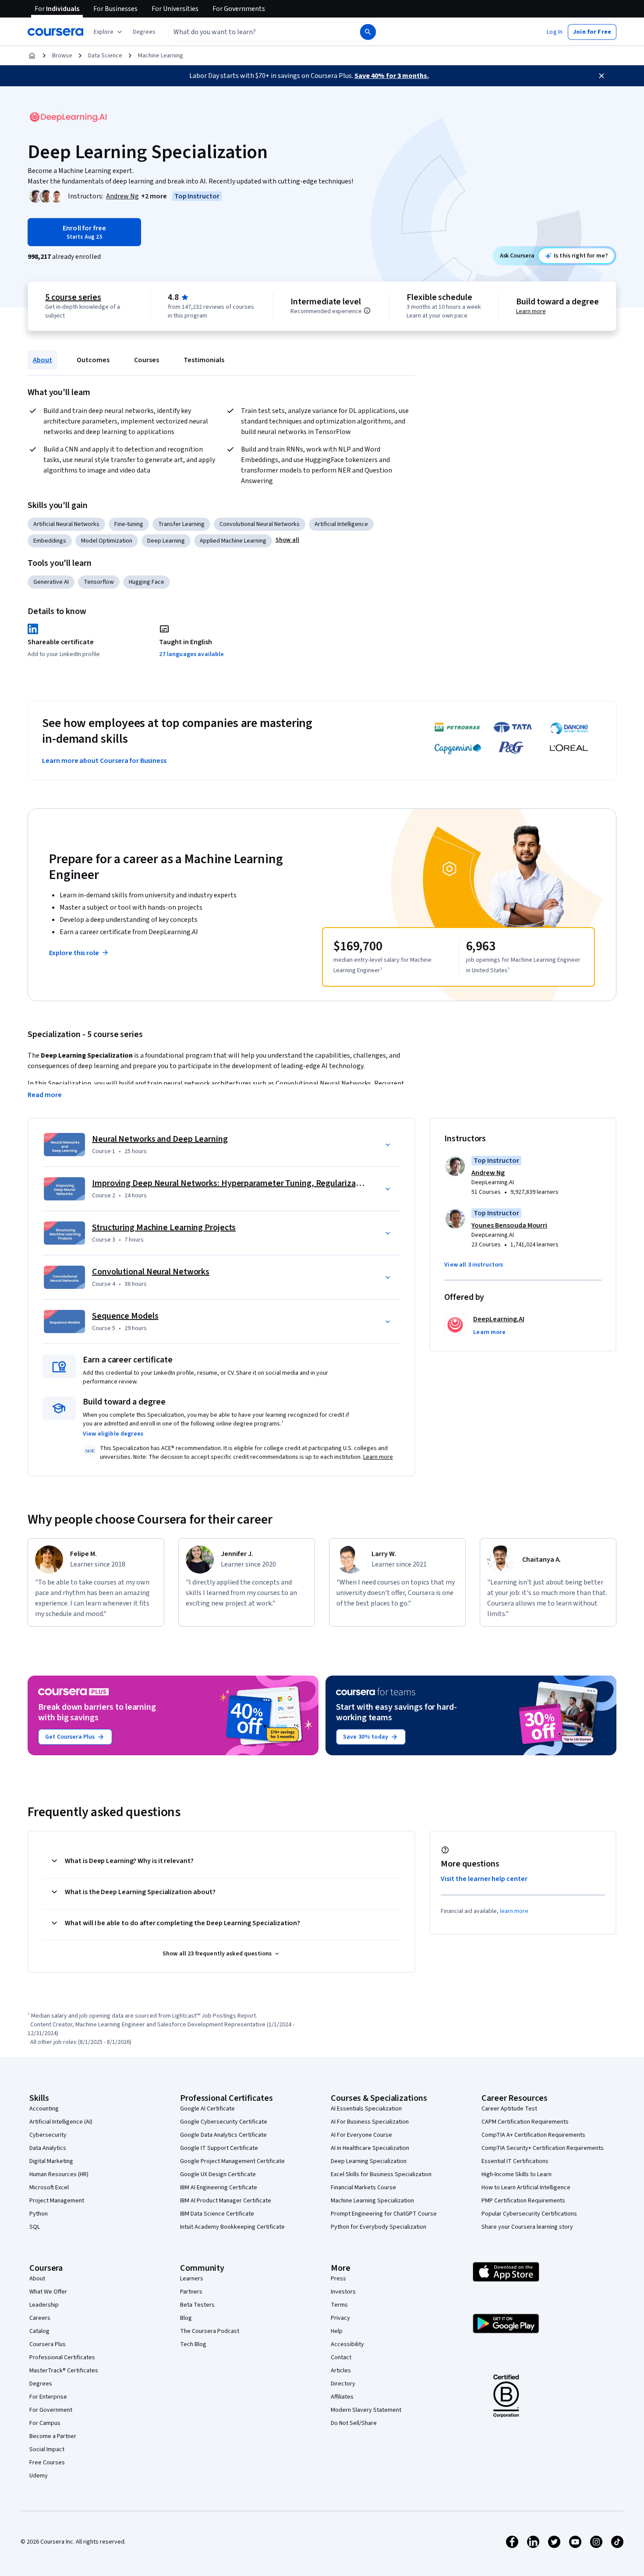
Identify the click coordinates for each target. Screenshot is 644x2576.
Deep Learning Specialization (369, 2161)
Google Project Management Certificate (232, 2161)
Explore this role (74, 953)
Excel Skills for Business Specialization (381, 2174)
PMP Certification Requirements (523, 2201)
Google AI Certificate (207, 2109)
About (42, 360)
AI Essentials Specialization (366, 2109)
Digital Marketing (51, 2161)
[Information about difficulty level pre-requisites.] (367, 311)
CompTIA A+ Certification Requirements (533, 2135)
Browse (62, 56)
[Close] (602, 76)
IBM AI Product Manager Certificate (226, 2201)
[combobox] (255, 32)
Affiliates (342, 2397)
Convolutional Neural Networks (260, 524)
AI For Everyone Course (361, 2135)
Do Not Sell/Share (354, 2423)
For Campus (45, 2423)
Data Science (105, 56)
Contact (341, 2357)
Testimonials (204, 360)
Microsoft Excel (49, 2188)
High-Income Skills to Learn (517, 2174)
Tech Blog (193, 2344)
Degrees (41, 2384)
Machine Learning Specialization (372, 2201)
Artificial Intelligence (341, 524)
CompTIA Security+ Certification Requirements (543, 2148)
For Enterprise (48, 2397)
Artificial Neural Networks (66, 524)
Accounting (44, 2109)
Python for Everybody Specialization (379, 2227)
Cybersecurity (48, 2135)
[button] (144, 32)
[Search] (368, 32)
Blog (186, 2318)
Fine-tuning (129, 524)
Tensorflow (99, 582)
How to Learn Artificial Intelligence (526, 2188)
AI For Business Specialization (370, 2122)
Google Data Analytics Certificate (223, 2135)
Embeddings (50, 541)
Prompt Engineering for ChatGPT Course (384, 2214)
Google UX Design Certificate (218, 2174)
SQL (35, 2227)
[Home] (32, 56)
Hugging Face (147, 582)
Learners (192, 2279)
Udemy (39, 2476)
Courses (147, 360)
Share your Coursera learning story (527, 2227)
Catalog (39, 2331)
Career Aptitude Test (509, 2109)
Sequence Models (125, 1316)
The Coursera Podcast (210, 2331)
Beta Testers (197, 2305)
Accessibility (347, 2344)
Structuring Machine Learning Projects (164, 1228)
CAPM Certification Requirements (525, 2122)
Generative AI (51, 582)
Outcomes (93, 360)
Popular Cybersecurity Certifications (529, 2214)
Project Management (57, 2201)
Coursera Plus (48, 2344)
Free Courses (47, 2463)
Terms (339, 2305)
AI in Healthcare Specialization (370, 2148)
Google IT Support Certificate (219, 2148)
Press (338, 2279)
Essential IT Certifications (515, 2161)
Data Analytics (48, 2148)
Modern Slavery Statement (366, 2410)
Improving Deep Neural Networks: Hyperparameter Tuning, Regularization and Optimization (265, 1183)
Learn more (531, 311)
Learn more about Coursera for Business (104, 761)
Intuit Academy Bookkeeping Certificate (232, 2227)
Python (39, 2214)
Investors (343, 2292)
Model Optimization (107, 541)
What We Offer (48, 2292)
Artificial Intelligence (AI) (61, 2122)
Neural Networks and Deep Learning (160, 1139)
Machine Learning (161, 56)
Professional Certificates (62, 2357)
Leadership (44, 2305)
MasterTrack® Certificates (64, 2371)
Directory (343, 2384)
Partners (191, 2292)
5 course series (73, 297)
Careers (40, 2318)
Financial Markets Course (363, 2188)
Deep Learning (166, 541)
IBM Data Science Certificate (217, 2214)
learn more (514, 1911)
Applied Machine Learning (233, 541)
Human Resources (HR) (59, 2174)
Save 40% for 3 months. (392, 76)
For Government (51, 2410)
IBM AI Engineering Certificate (219, 2188)
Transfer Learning (181, 524)
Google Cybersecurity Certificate (224, 2122)
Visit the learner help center (484, 1879)
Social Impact (47, 2449)
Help (337, 2331)
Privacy (340, 2318)
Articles (341, 2371)
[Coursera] (55, 32)
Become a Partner (53, 2436)
